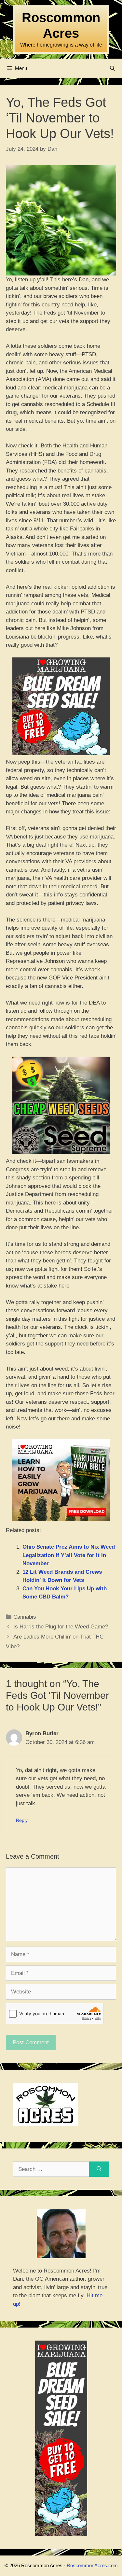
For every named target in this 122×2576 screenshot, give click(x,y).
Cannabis (25, 1617)
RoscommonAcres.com (92, 2565)
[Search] (99, 2169)
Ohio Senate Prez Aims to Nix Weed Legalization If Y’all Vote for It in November (69, 1555)
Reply (22, 1820)
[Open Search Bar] (112, 68)
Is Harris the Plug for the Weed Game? (61, 1627)
